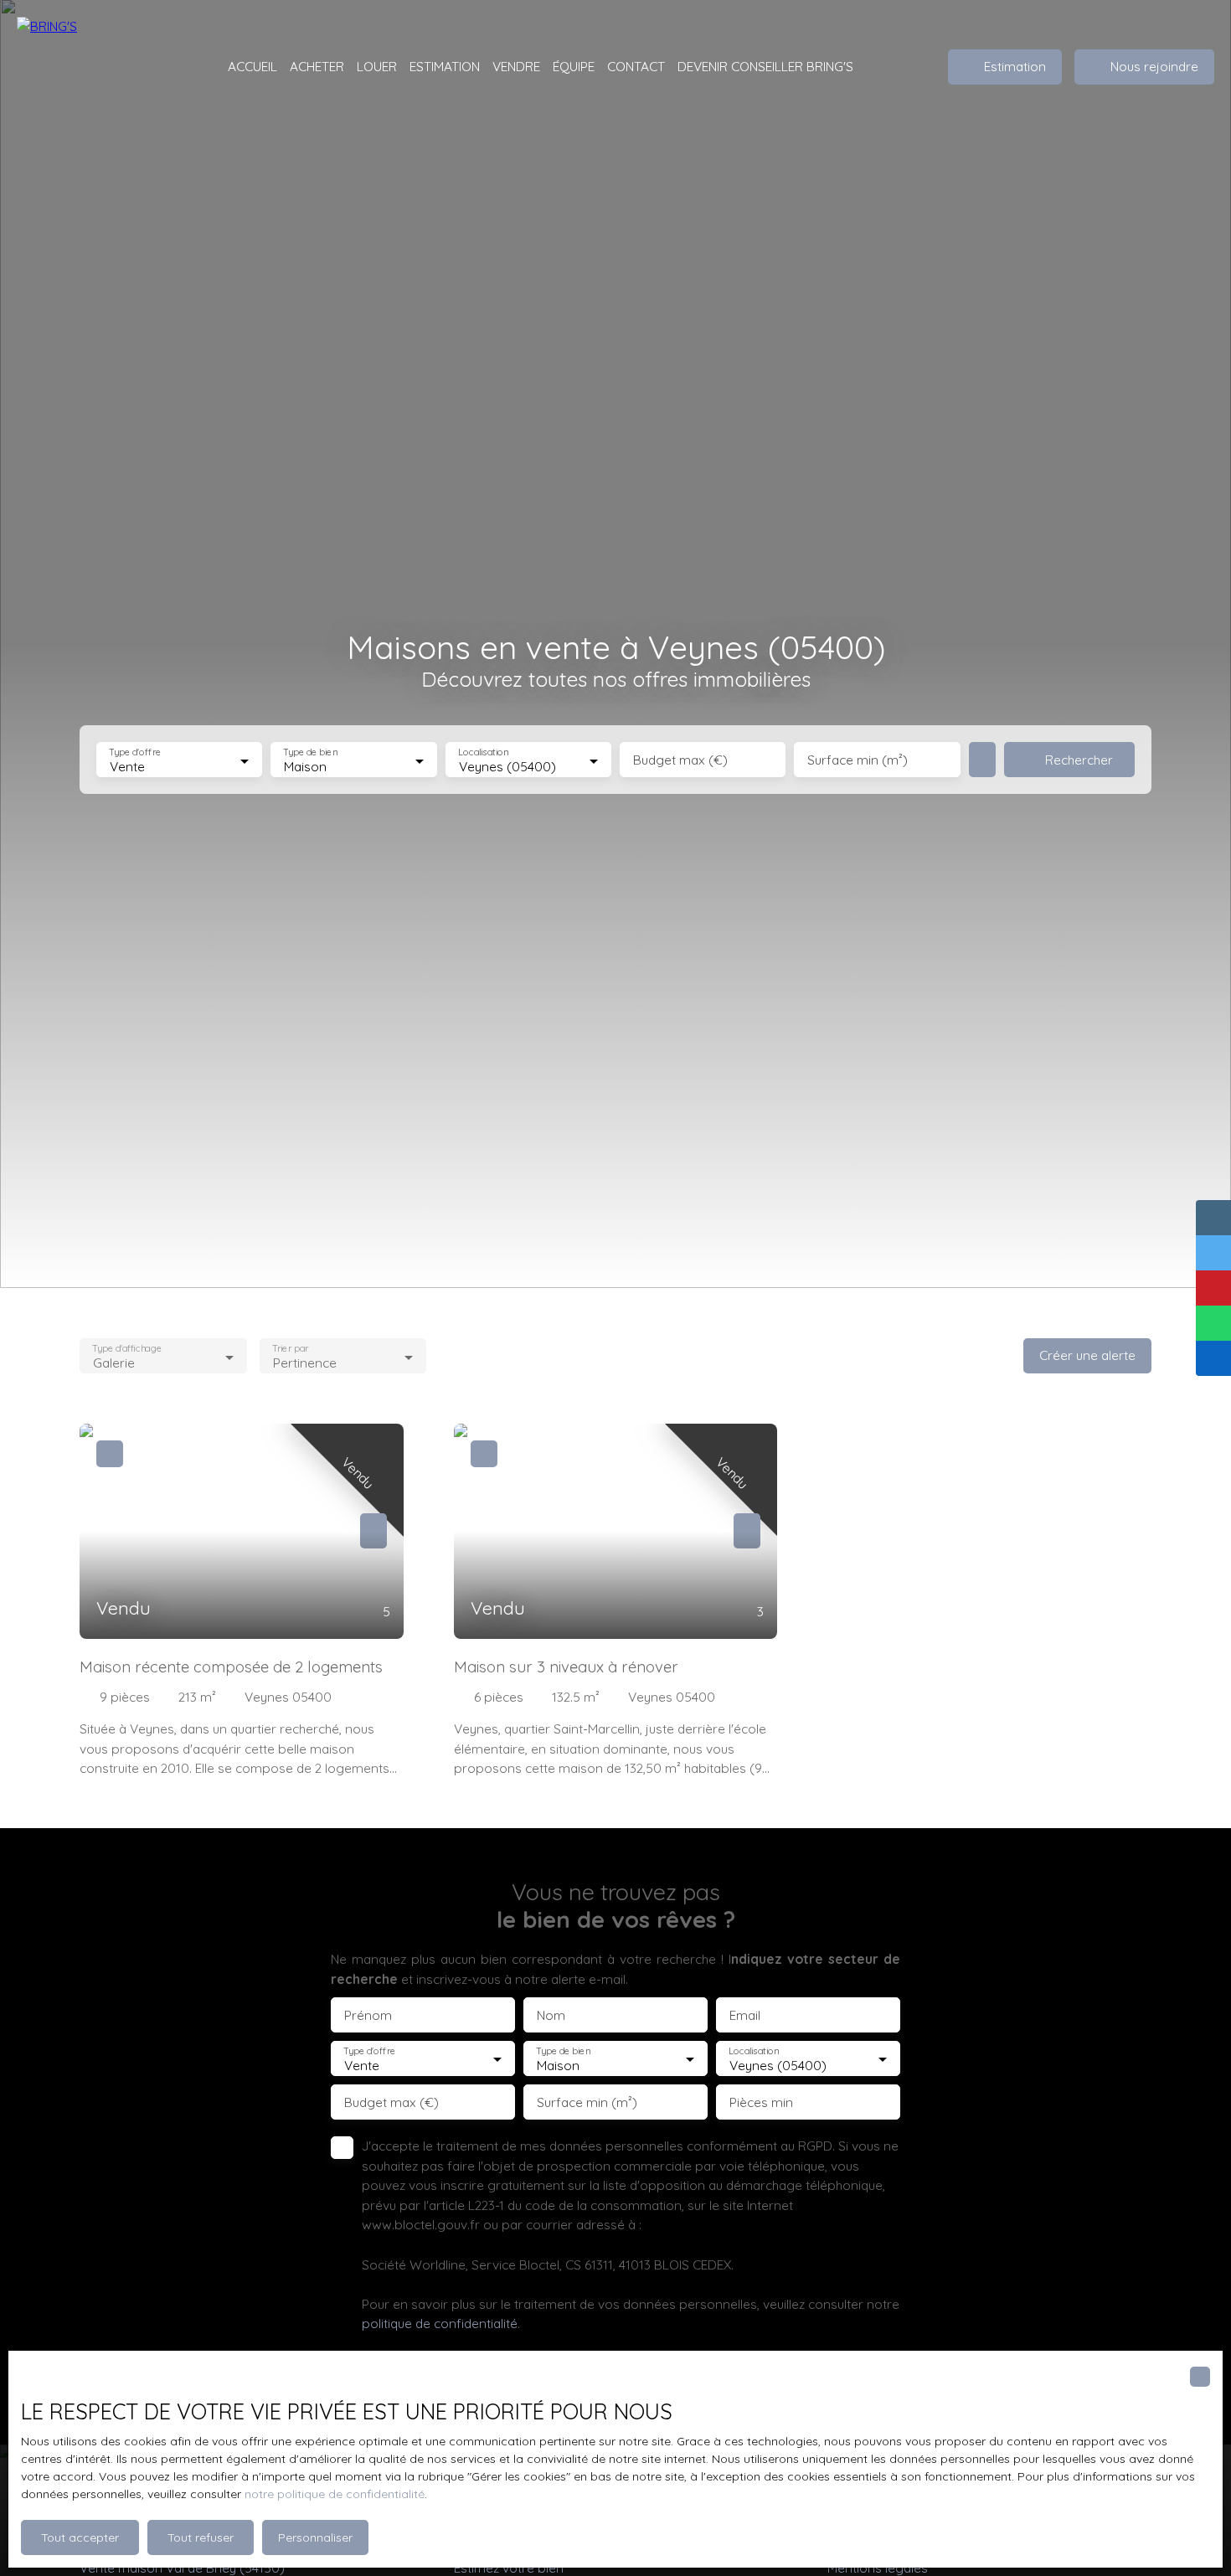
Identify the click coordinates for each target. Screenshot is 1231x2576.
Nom (551, 2015)
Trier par (290, 1349)
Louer (377, 66)
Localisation (483, 752)
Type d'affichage (127, 1349)
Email (745, 2015)
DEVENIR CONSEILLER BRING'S (765, 66)
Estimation (445, 66)
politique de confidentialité (440, 2323)
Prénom (368, 2015)
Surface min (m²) (858, 760)
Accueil (252, 66)
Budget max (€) (680, 760)
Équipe (574, 66)
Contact (636, 66)
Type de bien (311, 752)
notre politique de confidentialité (335, 2494)
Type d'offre (135, 752)
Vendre (516, 66)
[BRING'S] (100, 67)
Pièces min (761, 2102)
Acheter (317, 66)
